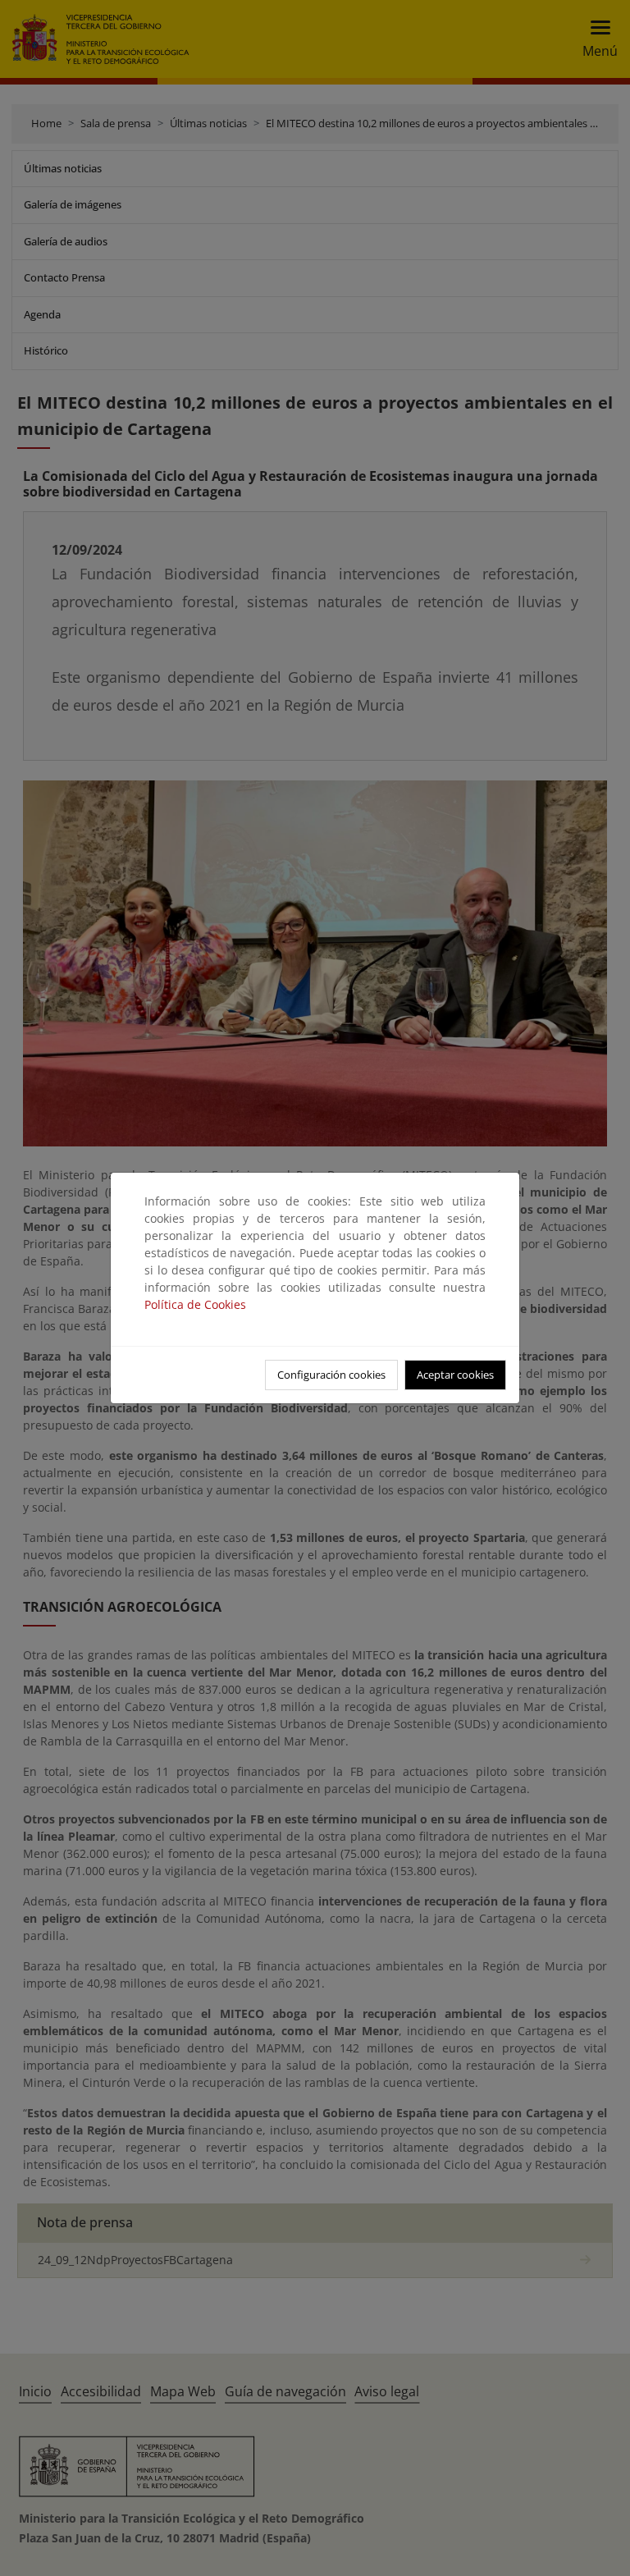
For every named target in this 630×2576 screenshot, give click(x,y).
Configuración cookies (331, 1375)
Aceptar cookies (455, 1375)
